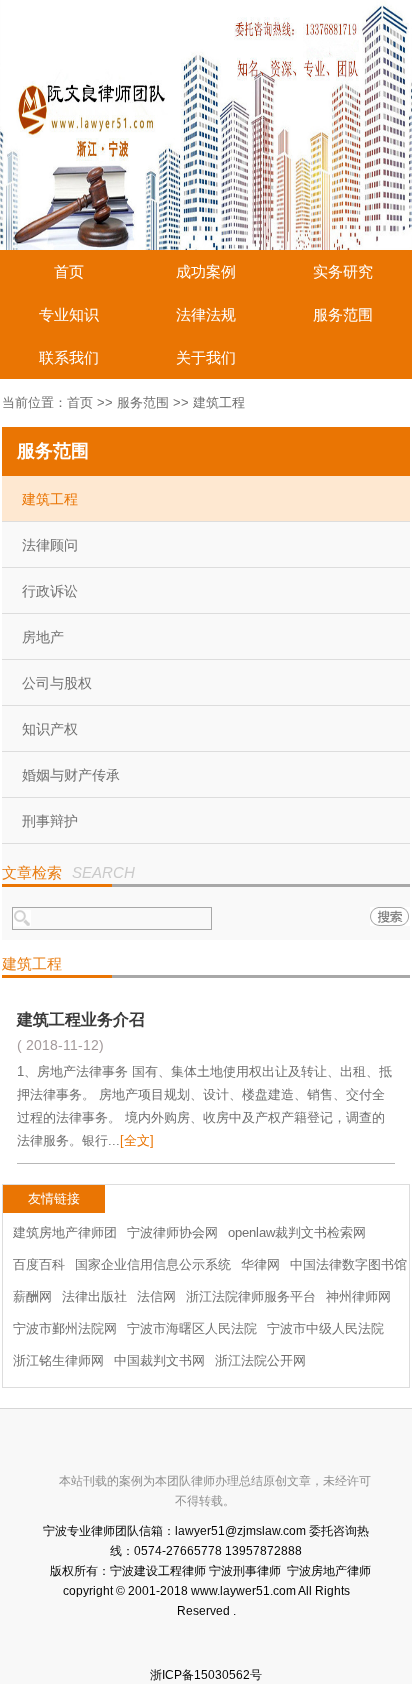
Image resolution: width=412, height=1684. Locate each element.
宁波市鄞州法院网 (65, 1328)
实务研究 (343, 271)
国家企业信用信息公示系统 (153, 1264)
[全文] (137, 1140)
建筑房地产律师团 (65, 1232)
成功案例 (206, 271)
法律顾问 (50, 545)
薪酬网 (32, 1296)
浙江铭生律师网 (58, 1360)
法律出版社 (94, 1296)
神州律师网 (358, 1296)
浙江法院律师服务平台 (251, 1296)
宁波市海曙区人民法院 (192, 1328)
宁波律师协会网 (172, 1232)
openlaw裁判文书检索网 (297, 1232)
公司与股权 (57, 683)
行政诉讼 (50, 591)
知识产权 (50, 729)
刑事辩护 (50, 821)
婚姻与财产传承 (71, 775)
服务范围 (343, 314)
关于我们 (206, 357)
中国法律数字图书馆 (348, 1264)
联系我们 (69, 357)
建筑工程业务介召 (81, 1019)
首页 (69, 271)
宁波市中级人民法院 (325, 1328)
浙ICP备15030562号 (206, 1675)
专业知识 (69, 314)
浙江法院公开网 (260, 1360)
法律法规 (206, 314)
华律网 (260, 1264)
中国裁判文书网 (159, 1360)
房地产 (43, 637)
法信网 (156, 1296)
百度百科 (39, 1264)
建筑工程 (50, 499)
